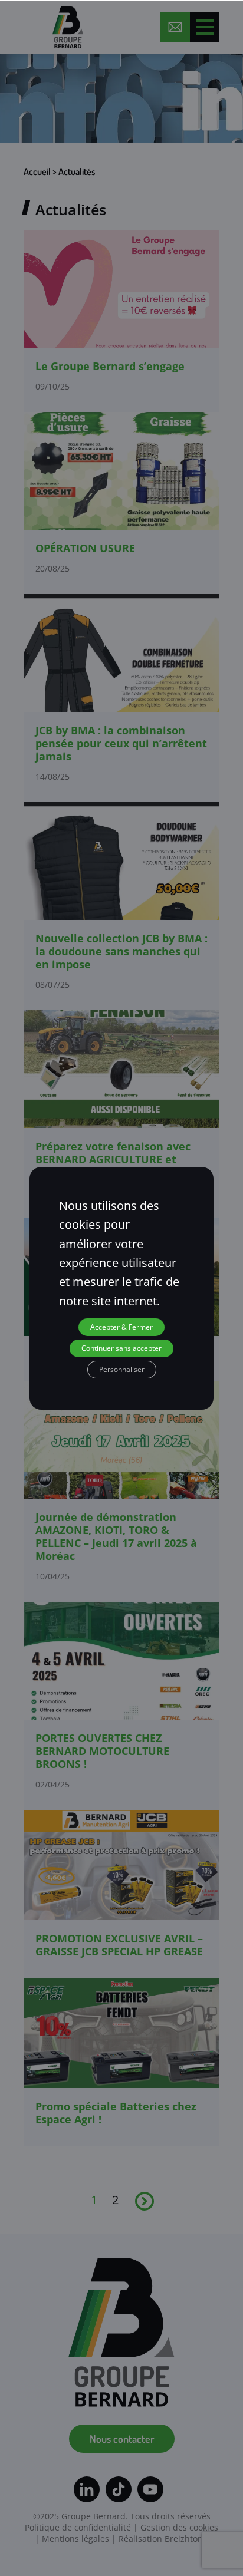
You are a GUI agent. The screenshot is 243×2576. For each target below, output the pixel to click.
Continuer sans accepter (121, 1348)
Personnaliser (122, 1369)
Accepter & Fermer (121, 1327)
